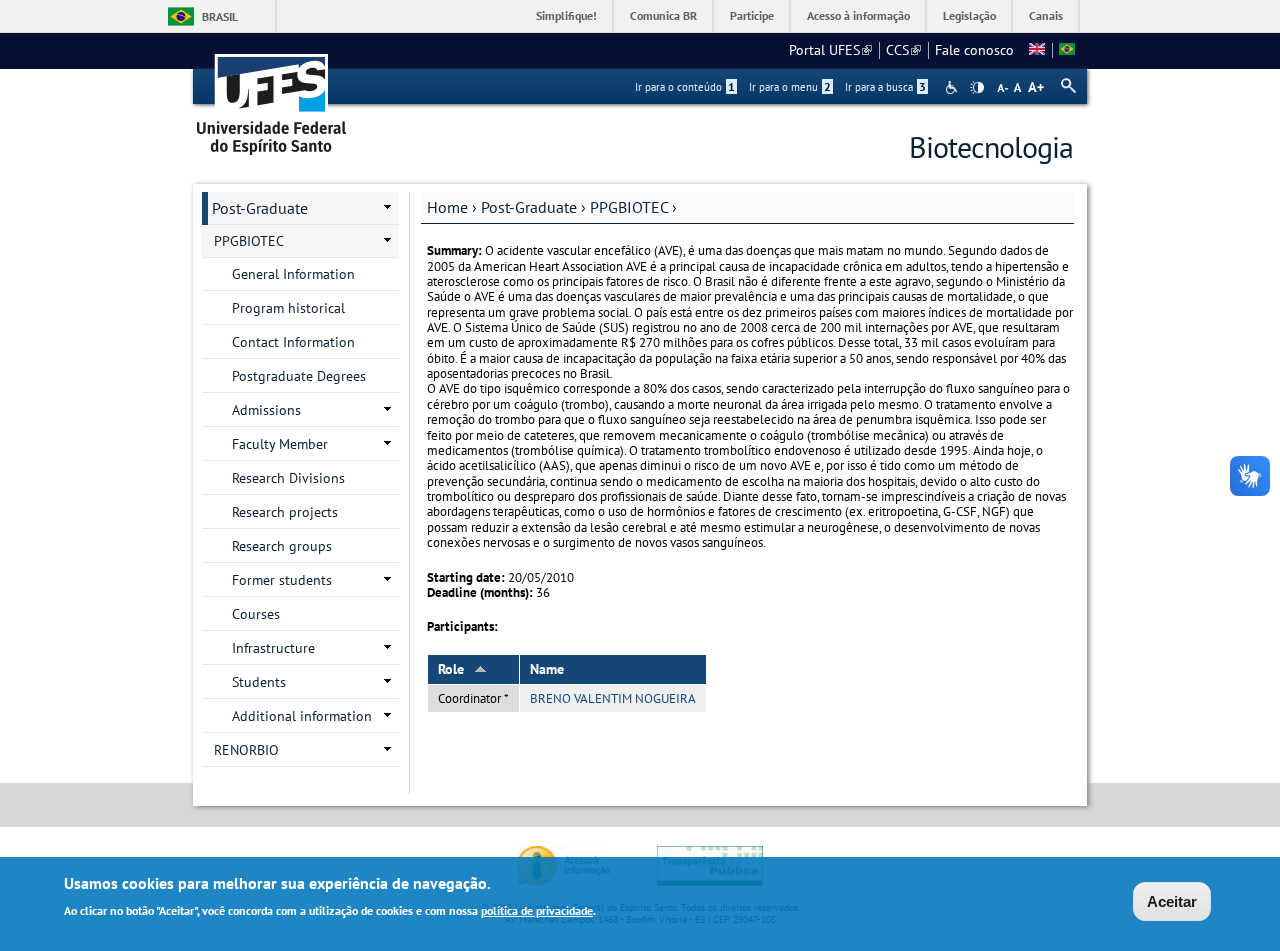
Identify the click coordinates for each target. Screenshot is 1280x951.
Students (259, 682)
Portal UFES (830, 50)
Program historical (288, 308)
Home (447, 207)
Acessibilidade (953, 87)
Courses (256, 614)
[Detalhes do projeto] (1067, 50)
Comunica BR (663, 15)
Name (547, 669)
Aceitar (1172, 901)
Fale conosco (974, 50)
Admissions (266, 410)
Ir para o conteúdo (685, 87)
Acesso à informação (858, 15)
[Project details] (1037, 50)
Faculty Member (280, 444)
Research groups (282, 546)
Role (451, 669)
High (977, 88)
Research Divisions (288, 478)
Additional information (302, 716)
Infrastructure (273, 648)
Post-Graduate (529, 207)
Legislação (969, 15)
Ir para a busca (885, 87)
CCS (903, 50)
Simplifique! (566, 15)
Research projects (285, 512)
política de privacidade (537, 909)
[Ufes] (272, 97)
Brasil (220, 16)
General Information (293, 274)
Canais (1046, 15)
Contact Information (293, 342)
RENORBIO (246, 750)
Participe (752, 15)
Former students (282, 580)
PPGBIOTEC (629, 207)
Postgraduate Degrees (299, 376)
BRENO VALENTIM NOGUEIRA (613, 698)
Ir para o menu (790, 87)
